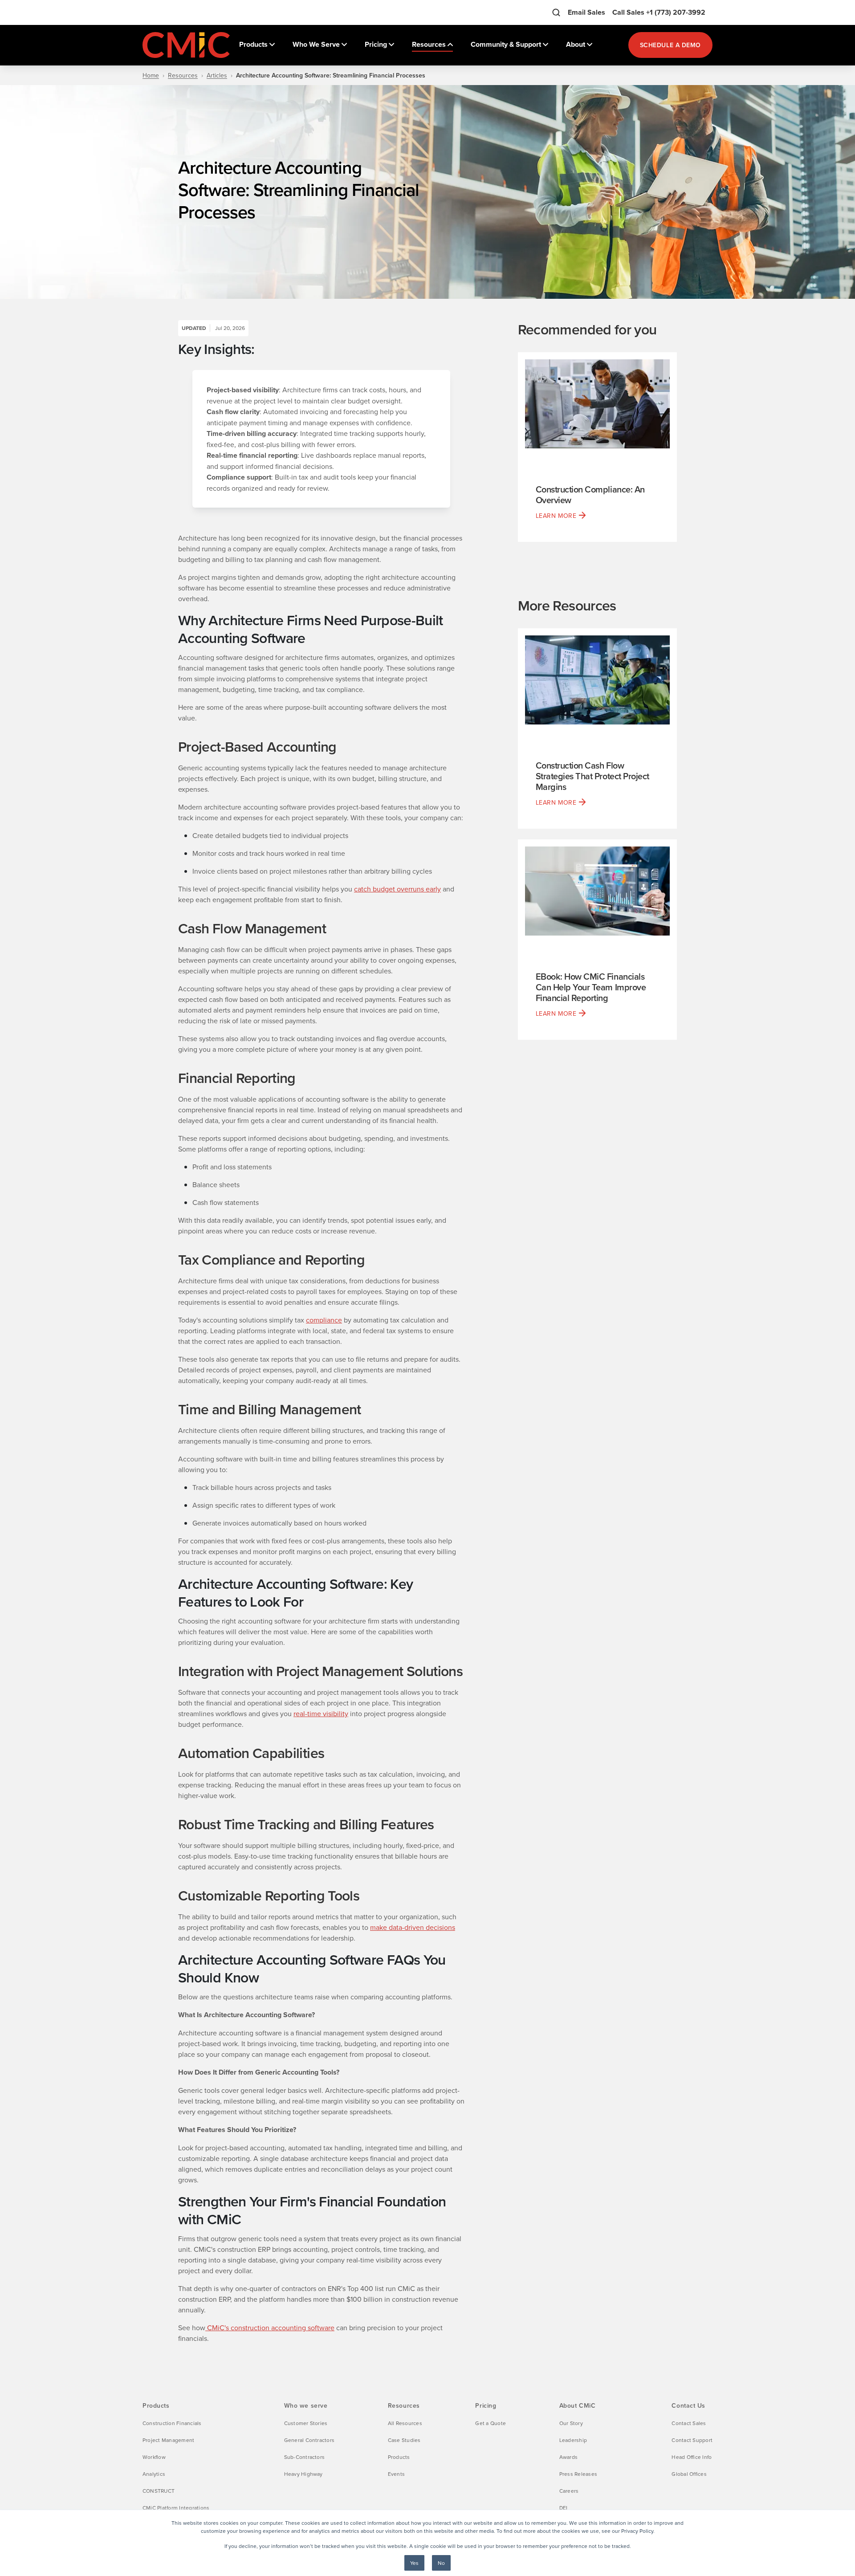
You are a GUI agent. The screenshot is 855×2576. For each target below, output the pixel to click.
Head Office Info (692, 2457)
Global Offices (689, 2474)
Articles (217, 75)
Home (151, 75)
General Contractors (309, 2440)
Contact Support (692, 2440)
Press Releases (578, 2474)
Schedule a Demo (670, 45)
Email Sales (586, 12)
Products (399, 2457)
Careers (569, 2491)
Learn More (556, 516)
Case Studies (404, 2440)
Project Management (168, 2440)
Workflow (154, 2457)
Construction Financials (172, 2423)
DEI (564, 2508)
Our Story (571, 2423)
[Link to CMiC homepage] (187, 45)
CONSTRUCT (159, 2491)
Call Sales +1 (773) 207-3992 (659, 12)
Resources (183, 75)
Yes (414, 2563)
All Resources (405, 2423)
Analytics (154, 2474)
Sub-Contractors (305, 2457)
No (441, 2563)
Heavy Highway (303, 2474)
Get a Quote (491, 2423)
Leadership (573, 2440)
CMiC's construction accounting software (270, 2328)
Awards (568, 2457)
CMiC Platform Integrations (176, 2508)
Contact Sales (689, 2423)
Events (396, 2474)
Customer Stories (306, 2423)
